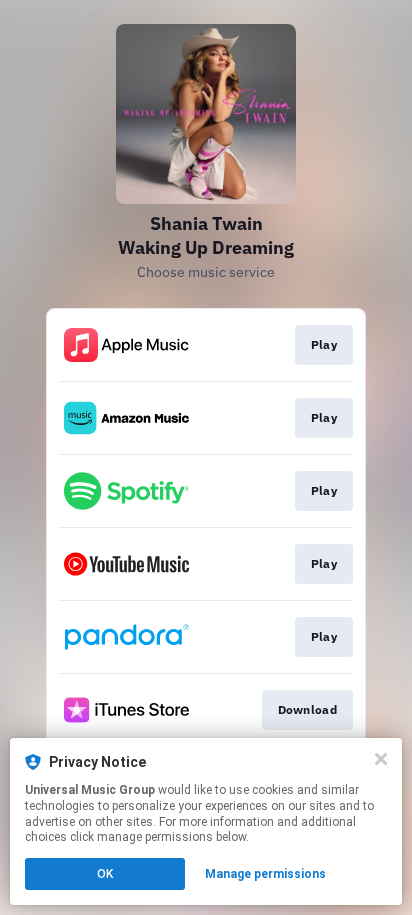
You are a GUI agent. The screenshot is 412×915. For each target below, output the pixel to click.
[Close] (381, 759)
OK (105, 874)
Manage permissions (265, 874)
